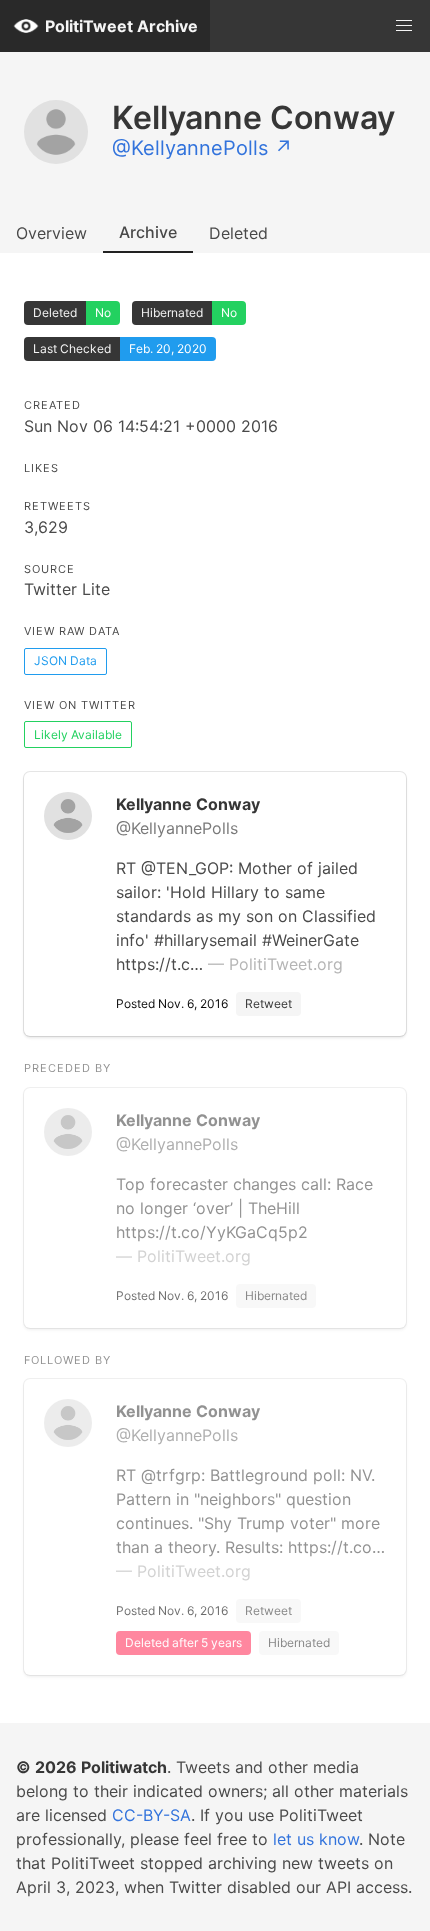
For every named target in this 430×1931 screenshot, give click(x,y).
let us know (316, 1839)
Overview (51, 233)
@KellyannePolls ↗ (202, 148)
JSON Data (65, 660)
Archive (148, 232)
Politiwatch (124, 1767)
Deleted (238, 233)
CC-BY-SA (151, 1815)
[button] (404, 26)
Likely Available (78, 734)
